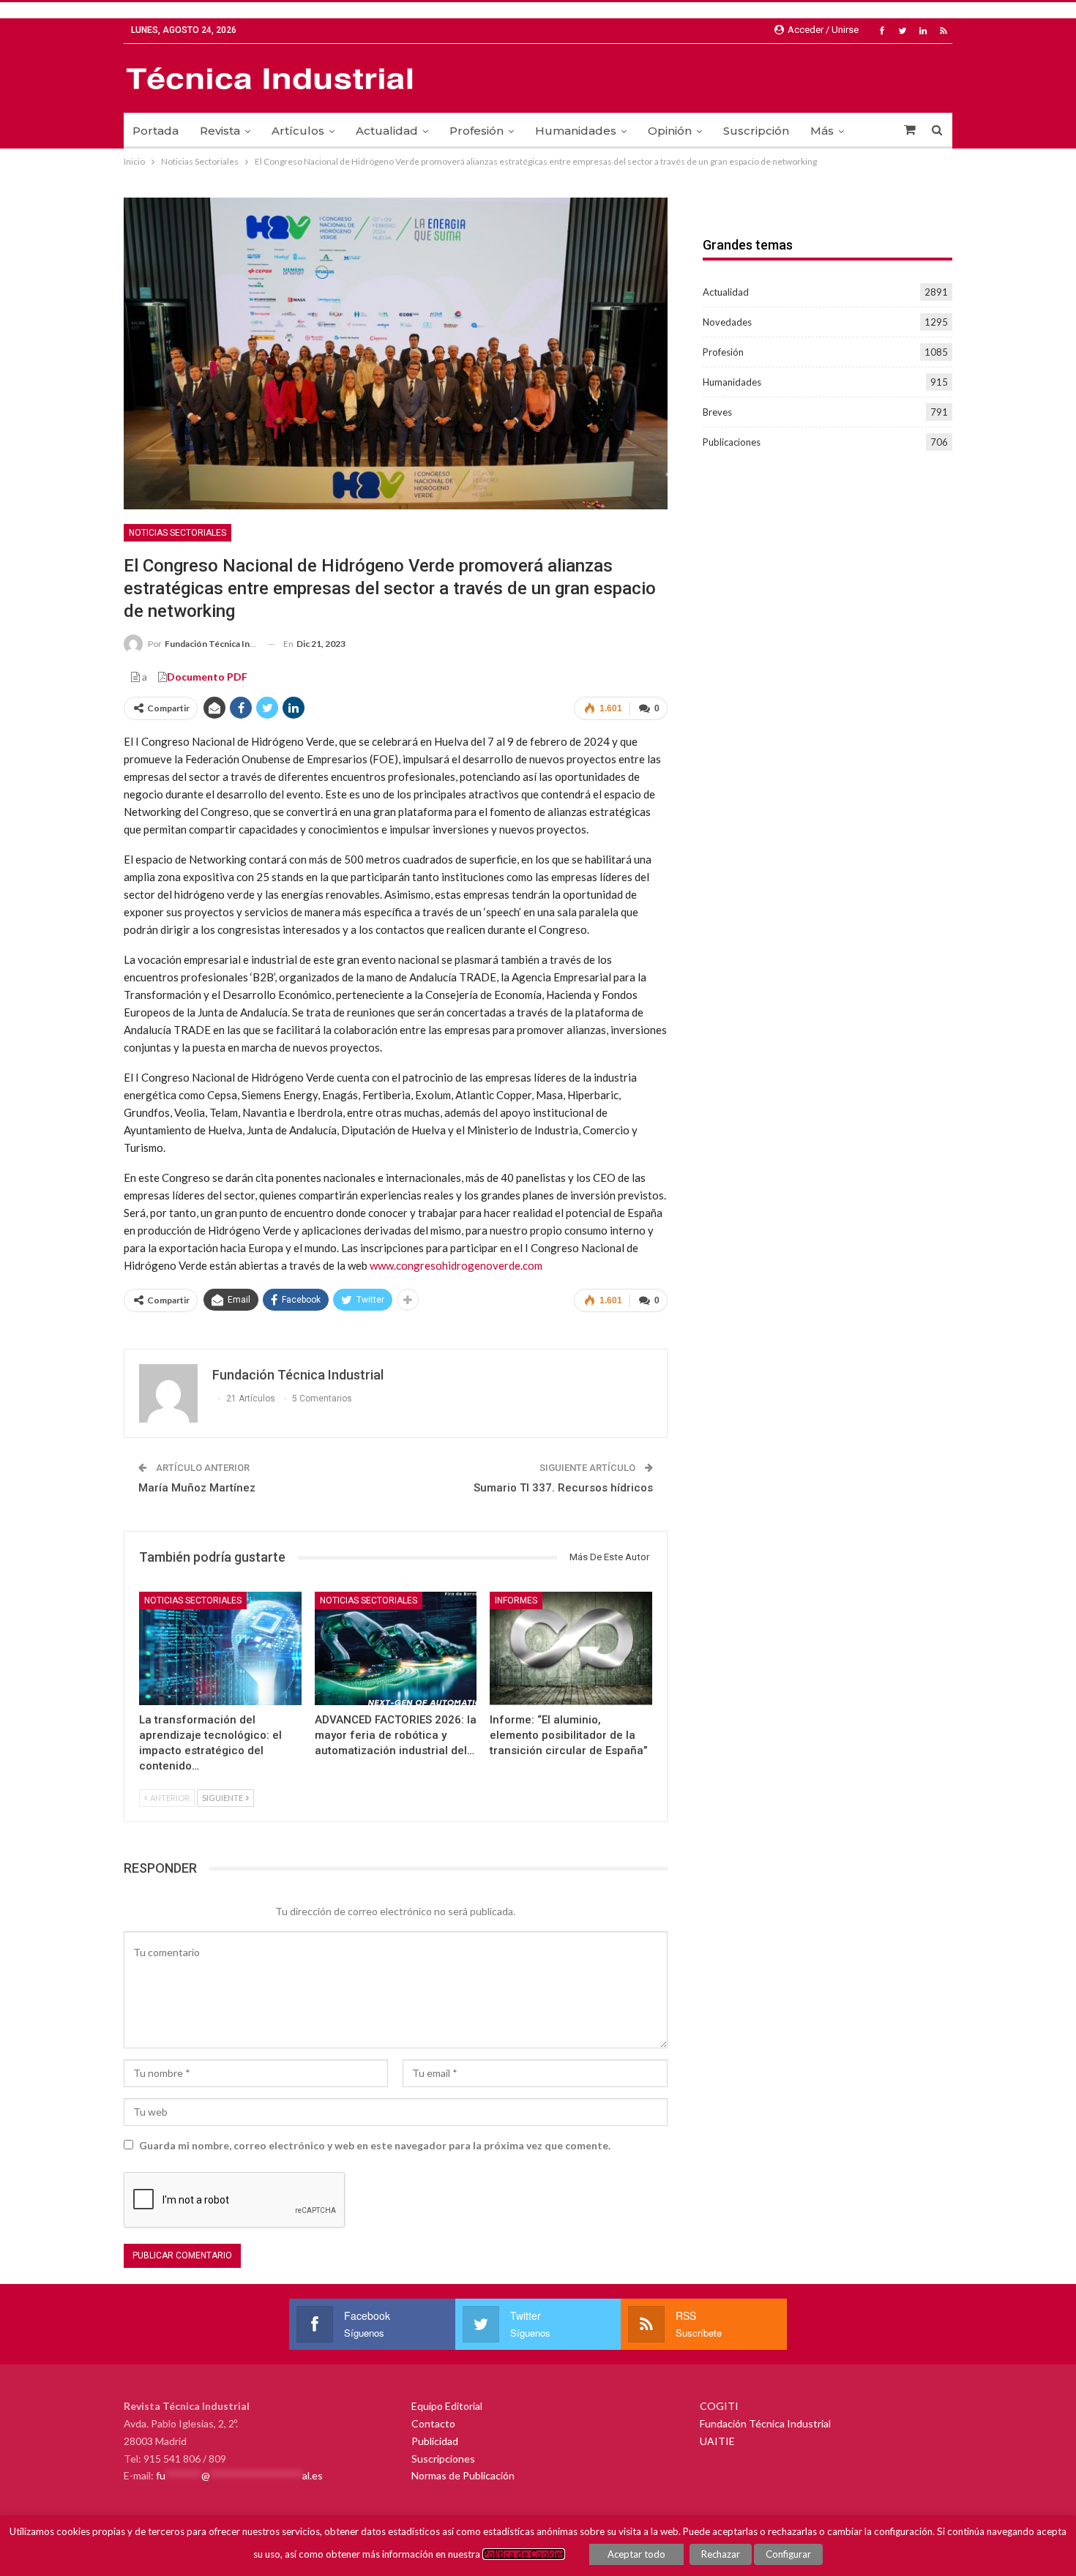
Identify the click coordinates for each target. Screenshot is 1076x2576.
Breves (717, 412)
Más (822, 131)
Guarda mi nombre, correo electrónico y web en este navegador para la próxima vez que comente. (375, 2145)
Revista (220, 131)
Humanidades (576, 131)
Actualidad (387, 131)
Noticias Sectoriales (178, 533)
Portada (156, 131)
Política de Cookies (524, 2554)
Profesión (477, 131)
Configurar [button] (788, 2554)
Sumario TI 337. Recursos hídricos (563, 1488)
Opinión (670, 131)
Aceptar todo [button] (636, 2554)
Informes (516, 1600)
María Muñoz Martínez (197, 1488)
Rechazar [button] (721, 2554)
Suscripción (756, 131)
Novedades (727, 322)
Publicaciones (732, 442)
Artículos (298, 131)
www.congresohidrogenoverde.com (456, 1265)
